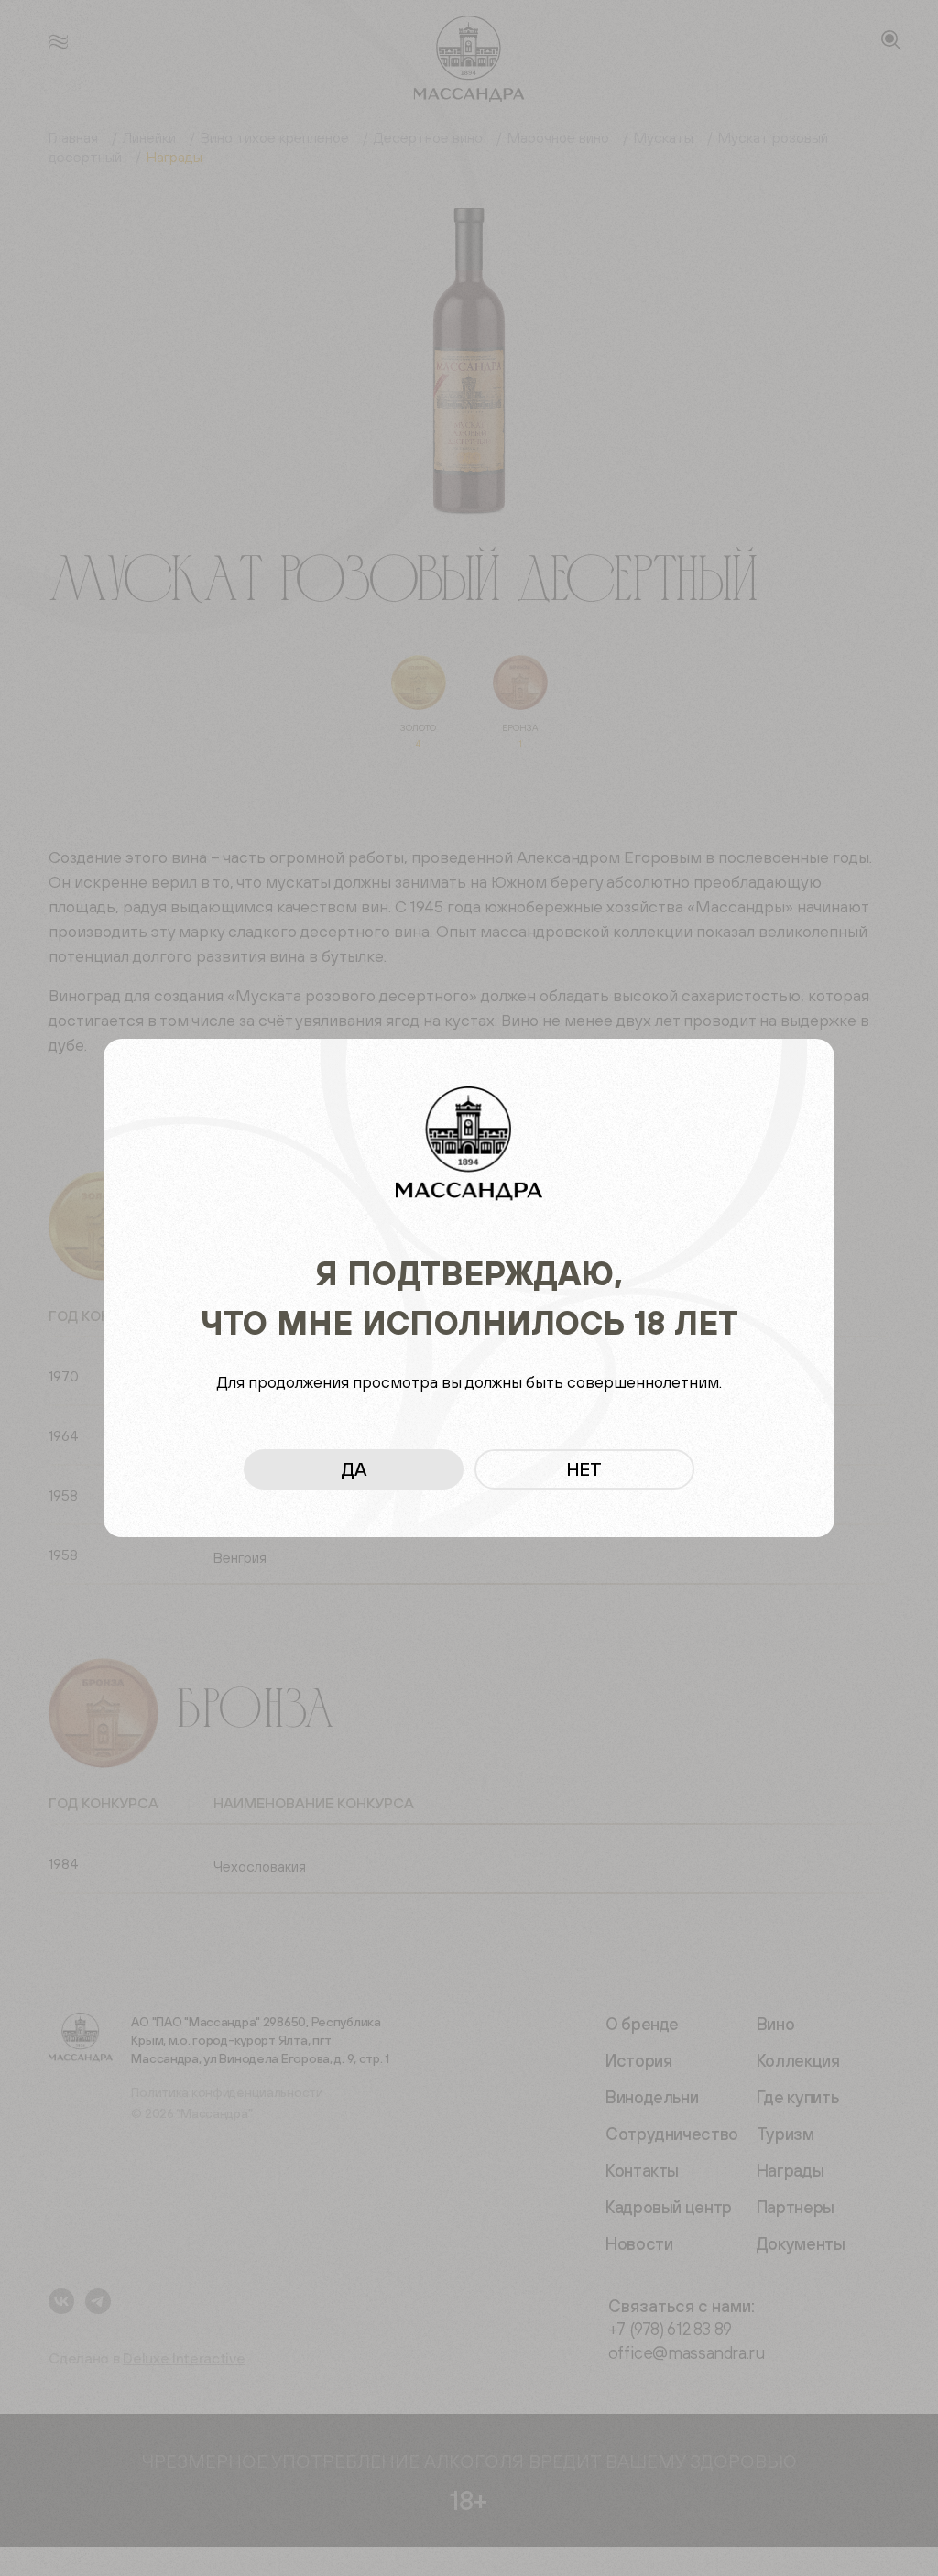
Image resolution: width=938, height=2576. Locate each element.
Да (354, 1469)
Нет (584, 1469)
